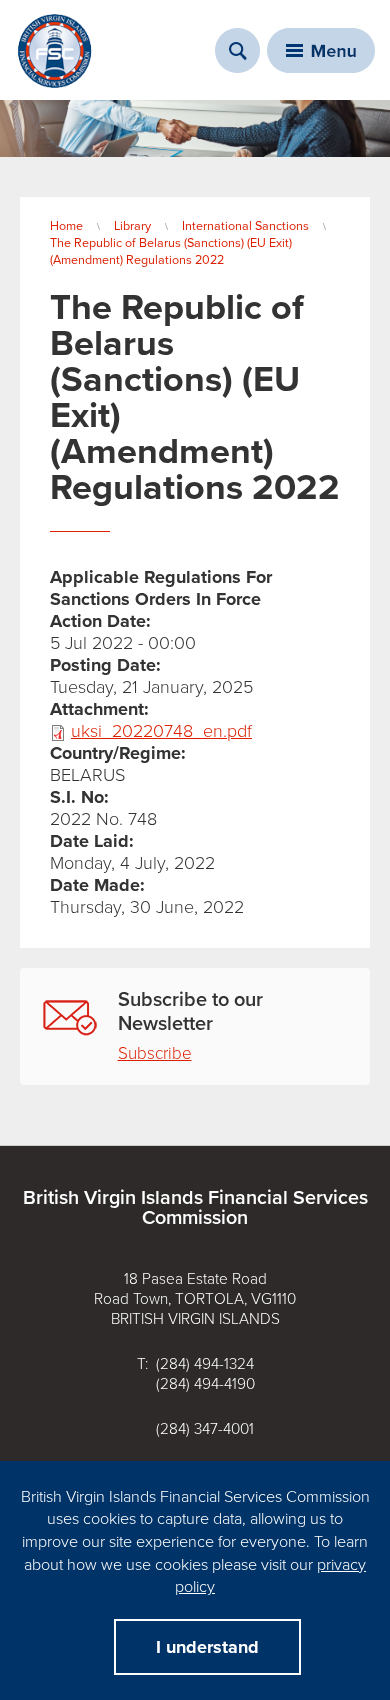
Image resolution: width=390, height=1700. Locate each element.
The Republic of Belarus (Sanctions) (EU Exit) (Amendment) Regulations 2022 (171, 251)
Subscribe (155, 1053)
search (237, 50)
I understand (207, 1647)
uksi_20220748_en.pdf (161, 731)
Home (66, 226)
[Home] (55, 51)
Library (132, 226)
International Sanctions (245, 226)
